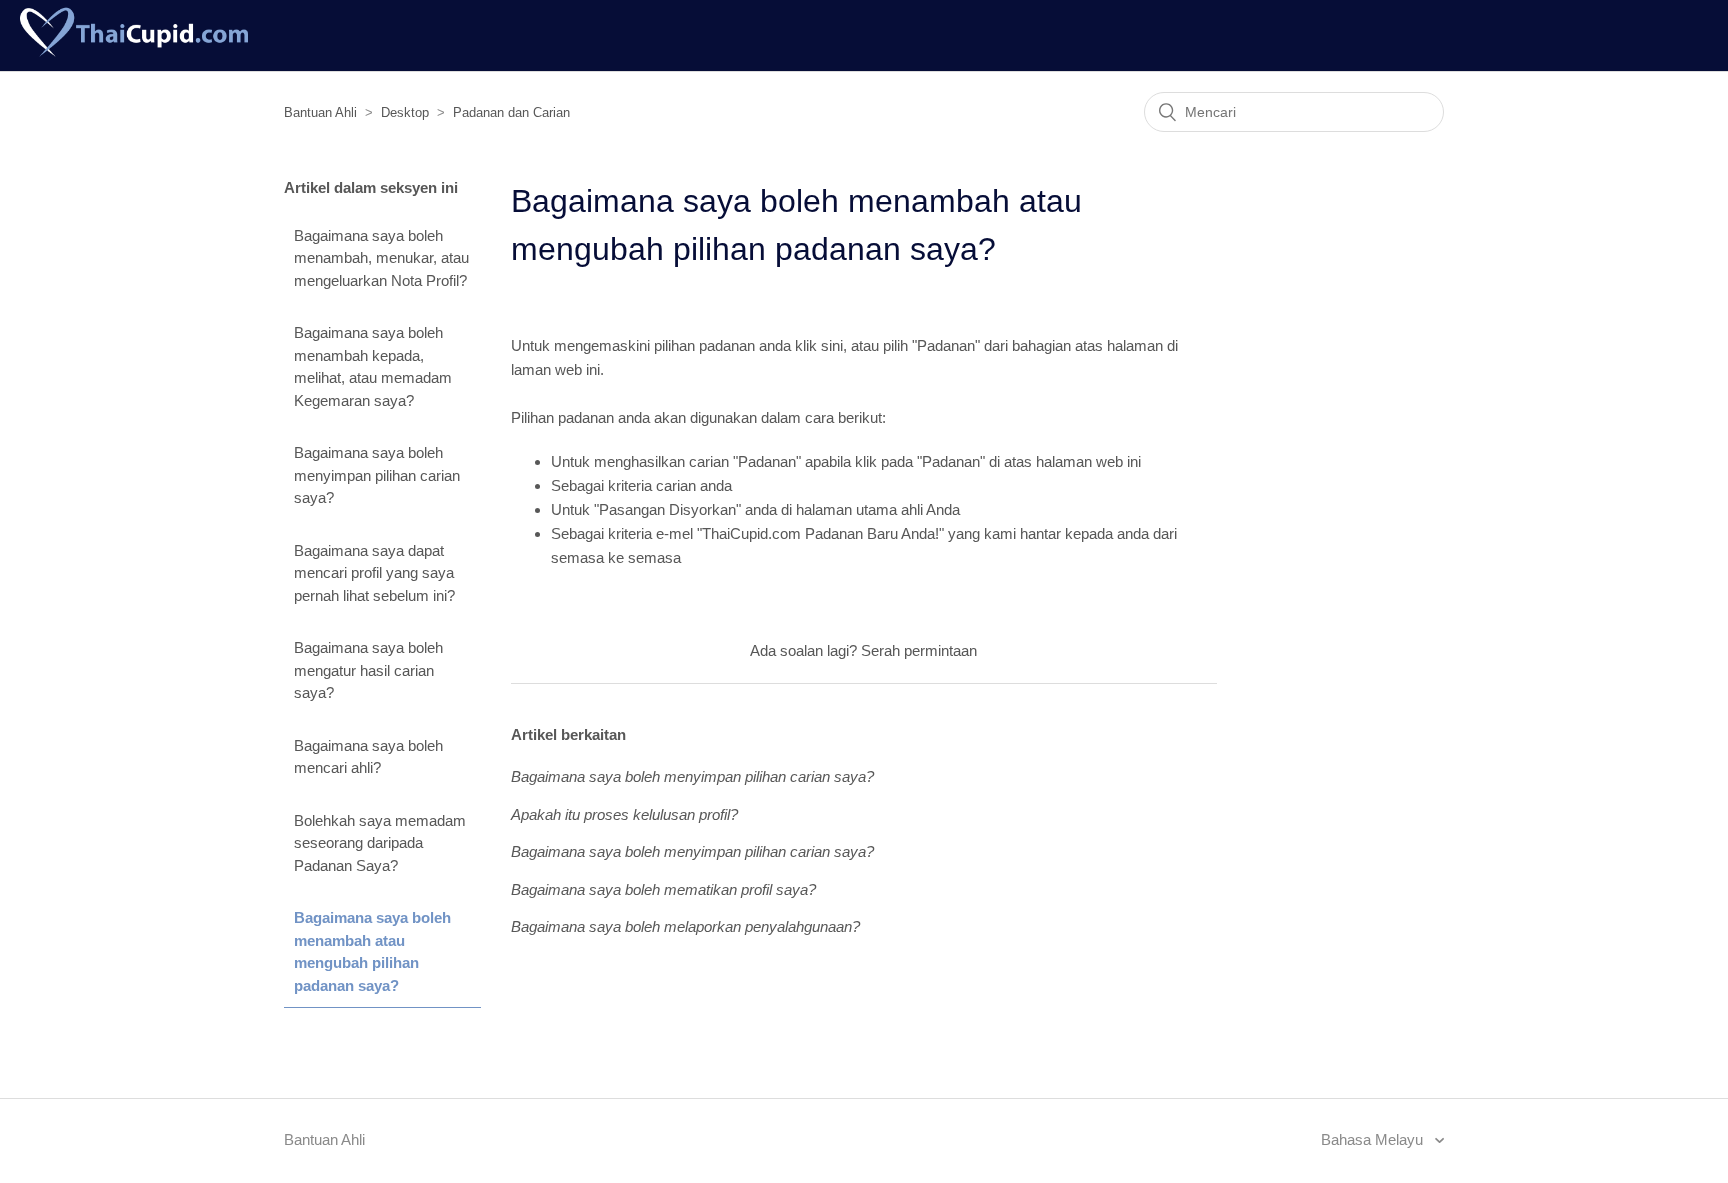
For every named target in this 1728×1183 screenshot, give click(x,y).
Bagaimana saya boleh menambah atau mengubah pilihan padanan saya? (372, 951)
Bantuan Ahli (320, 112)
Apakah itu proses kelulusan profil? (624, 814)
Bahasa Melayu (1374, 1139)
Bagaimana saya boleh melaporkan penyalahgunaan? (685, 926)
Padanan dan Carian (511, 112)
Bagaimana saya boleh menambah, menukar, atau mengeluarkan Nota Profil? (381, 258)
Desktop (405, 112)
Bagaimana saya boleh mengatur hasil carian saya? (368, 670)
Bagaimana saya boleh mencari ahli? (368, 757)
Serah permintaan (919, 650)
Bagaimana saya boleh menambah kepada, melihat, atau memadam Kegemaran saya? (373, 366)
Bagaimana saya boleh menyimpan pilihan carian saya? (377, 475)
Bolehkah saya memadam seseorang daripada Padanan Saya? (380, 843)
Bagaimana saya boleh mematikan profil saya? (663, 889)
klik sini (819, 345)
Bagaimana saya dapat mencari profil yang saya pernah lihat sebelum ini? (374, 573)
